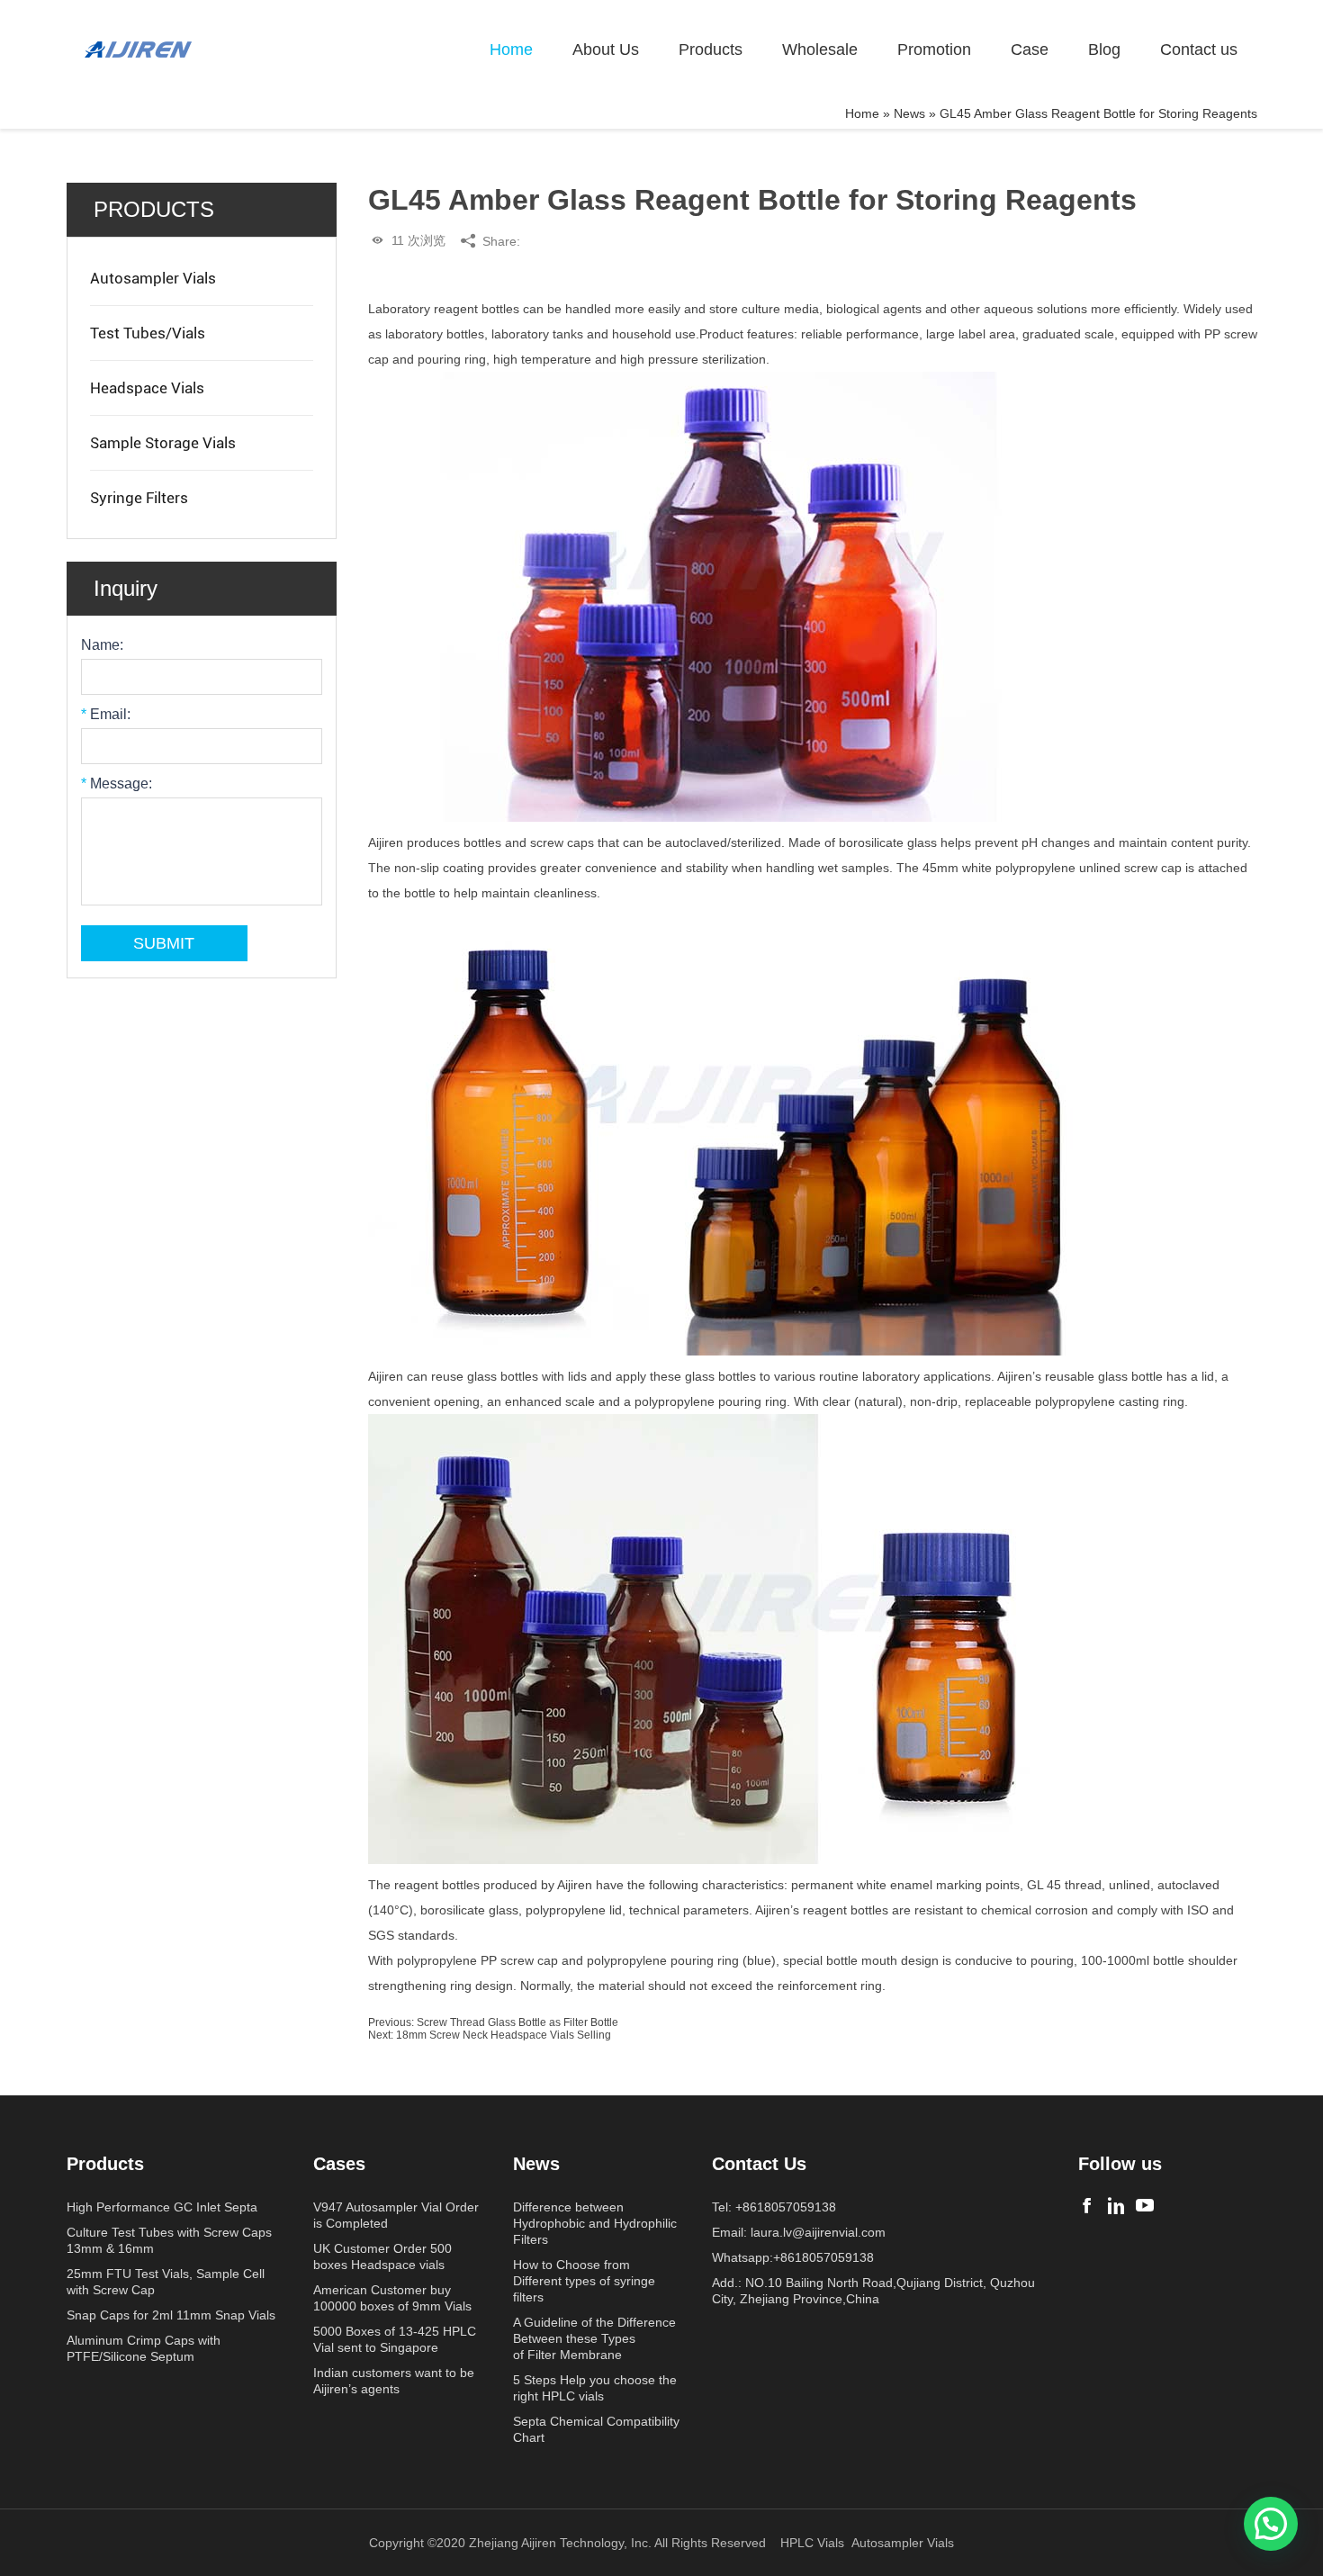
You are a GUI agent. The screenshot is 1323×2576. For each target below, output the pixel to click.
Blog (1104, 50)
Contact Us (759, 2164)
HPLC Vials (812, 2543)
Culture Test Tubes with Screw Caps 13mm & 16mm (169, 2240)
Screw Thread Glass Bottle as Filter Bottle (517, 2022)
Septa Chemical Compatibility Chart (596, 2429)
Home (511, 50)
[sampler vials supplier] (139, 50)
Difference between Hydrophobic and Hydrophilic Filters (595, 2223)
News (909, 113)
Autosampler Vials (153, 278)
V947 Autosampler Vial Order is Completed (396, 2215)
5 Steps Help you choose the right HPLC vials (595, 2388)
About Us (606, 50)
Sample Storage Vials (163, 443)
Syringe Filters (139, 498)
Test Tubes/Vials (148, 333)
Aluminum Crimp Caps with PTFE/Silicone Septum (144, 2348)
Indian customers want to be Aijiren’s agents (394, 2381)
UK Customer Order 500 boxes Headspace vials (382, 2256)
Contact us (1199, 50)
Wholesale (820, 50)
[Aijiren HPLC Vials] (1116, 2206)
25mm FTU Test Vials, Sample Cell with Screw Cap (166, 2282)
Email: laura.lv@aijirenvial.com (799, 2232)
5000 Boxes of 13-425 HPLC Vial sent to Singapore (395, 2339)
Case (1030, 50)
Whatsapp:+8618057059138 (793, 2257)
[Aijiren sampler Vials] (1087, 2206)
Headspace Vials (147, 388)
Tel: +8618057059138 (774, 2207)
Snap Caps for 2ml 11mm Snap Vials (171, 2315)
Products (711, 50)
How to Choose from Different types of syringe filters (584, 2281)
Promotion (934, 50)
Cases (339, 2164)
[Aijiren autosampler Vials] (1145, 2206)
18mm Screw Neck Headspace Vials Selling (504, 2035)
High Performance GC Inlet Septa (162, 2207)
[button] (1271, 2524)
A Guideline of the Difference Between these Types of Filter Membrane (594, 2338)
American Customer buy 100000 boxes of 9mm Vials (392, 2298)
